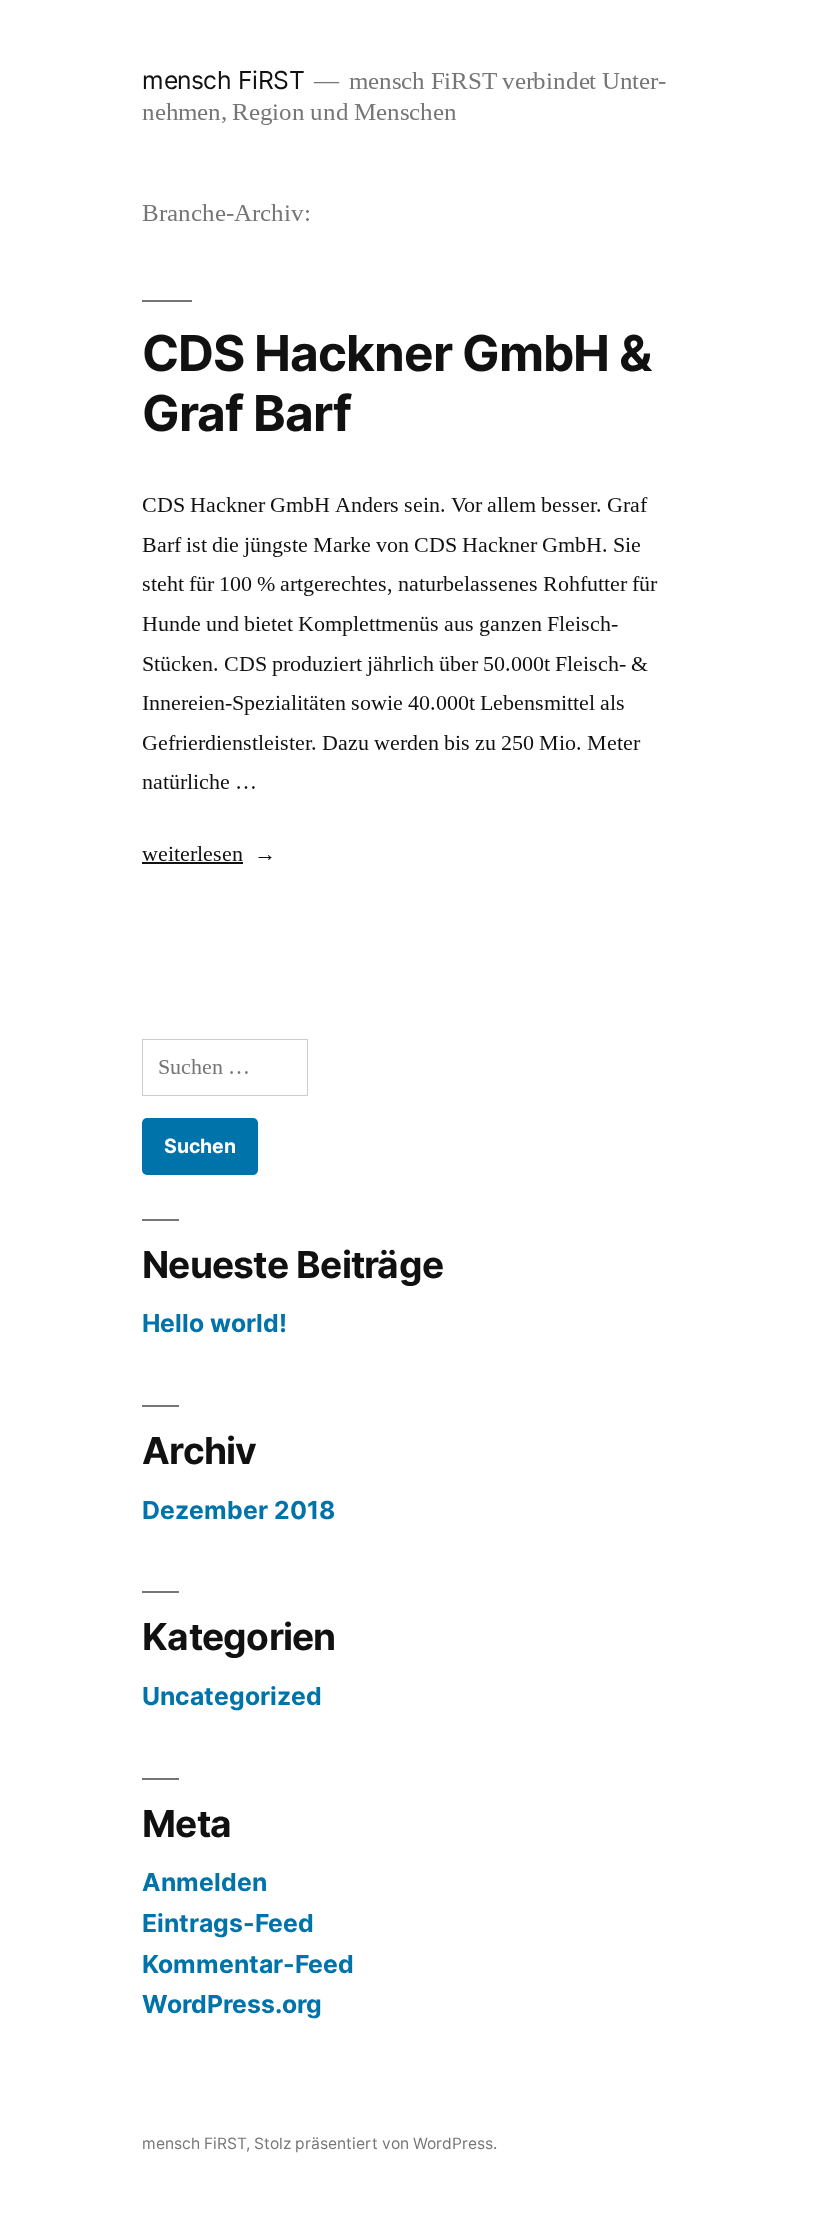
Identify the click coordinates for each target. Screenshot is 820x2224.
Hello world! (214, 1323)
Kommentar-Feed (248, 1964)
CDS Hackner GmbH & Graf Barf (396, 382)
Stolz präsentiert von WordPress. (375, 2143)
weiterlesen (192, 854)
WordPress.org (232, 2004)
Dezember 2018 (238, 1510)
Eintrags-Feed (228, 1923)
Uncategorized (232, 1696)
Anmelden (204, 1882)
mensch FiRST (223, 80)
